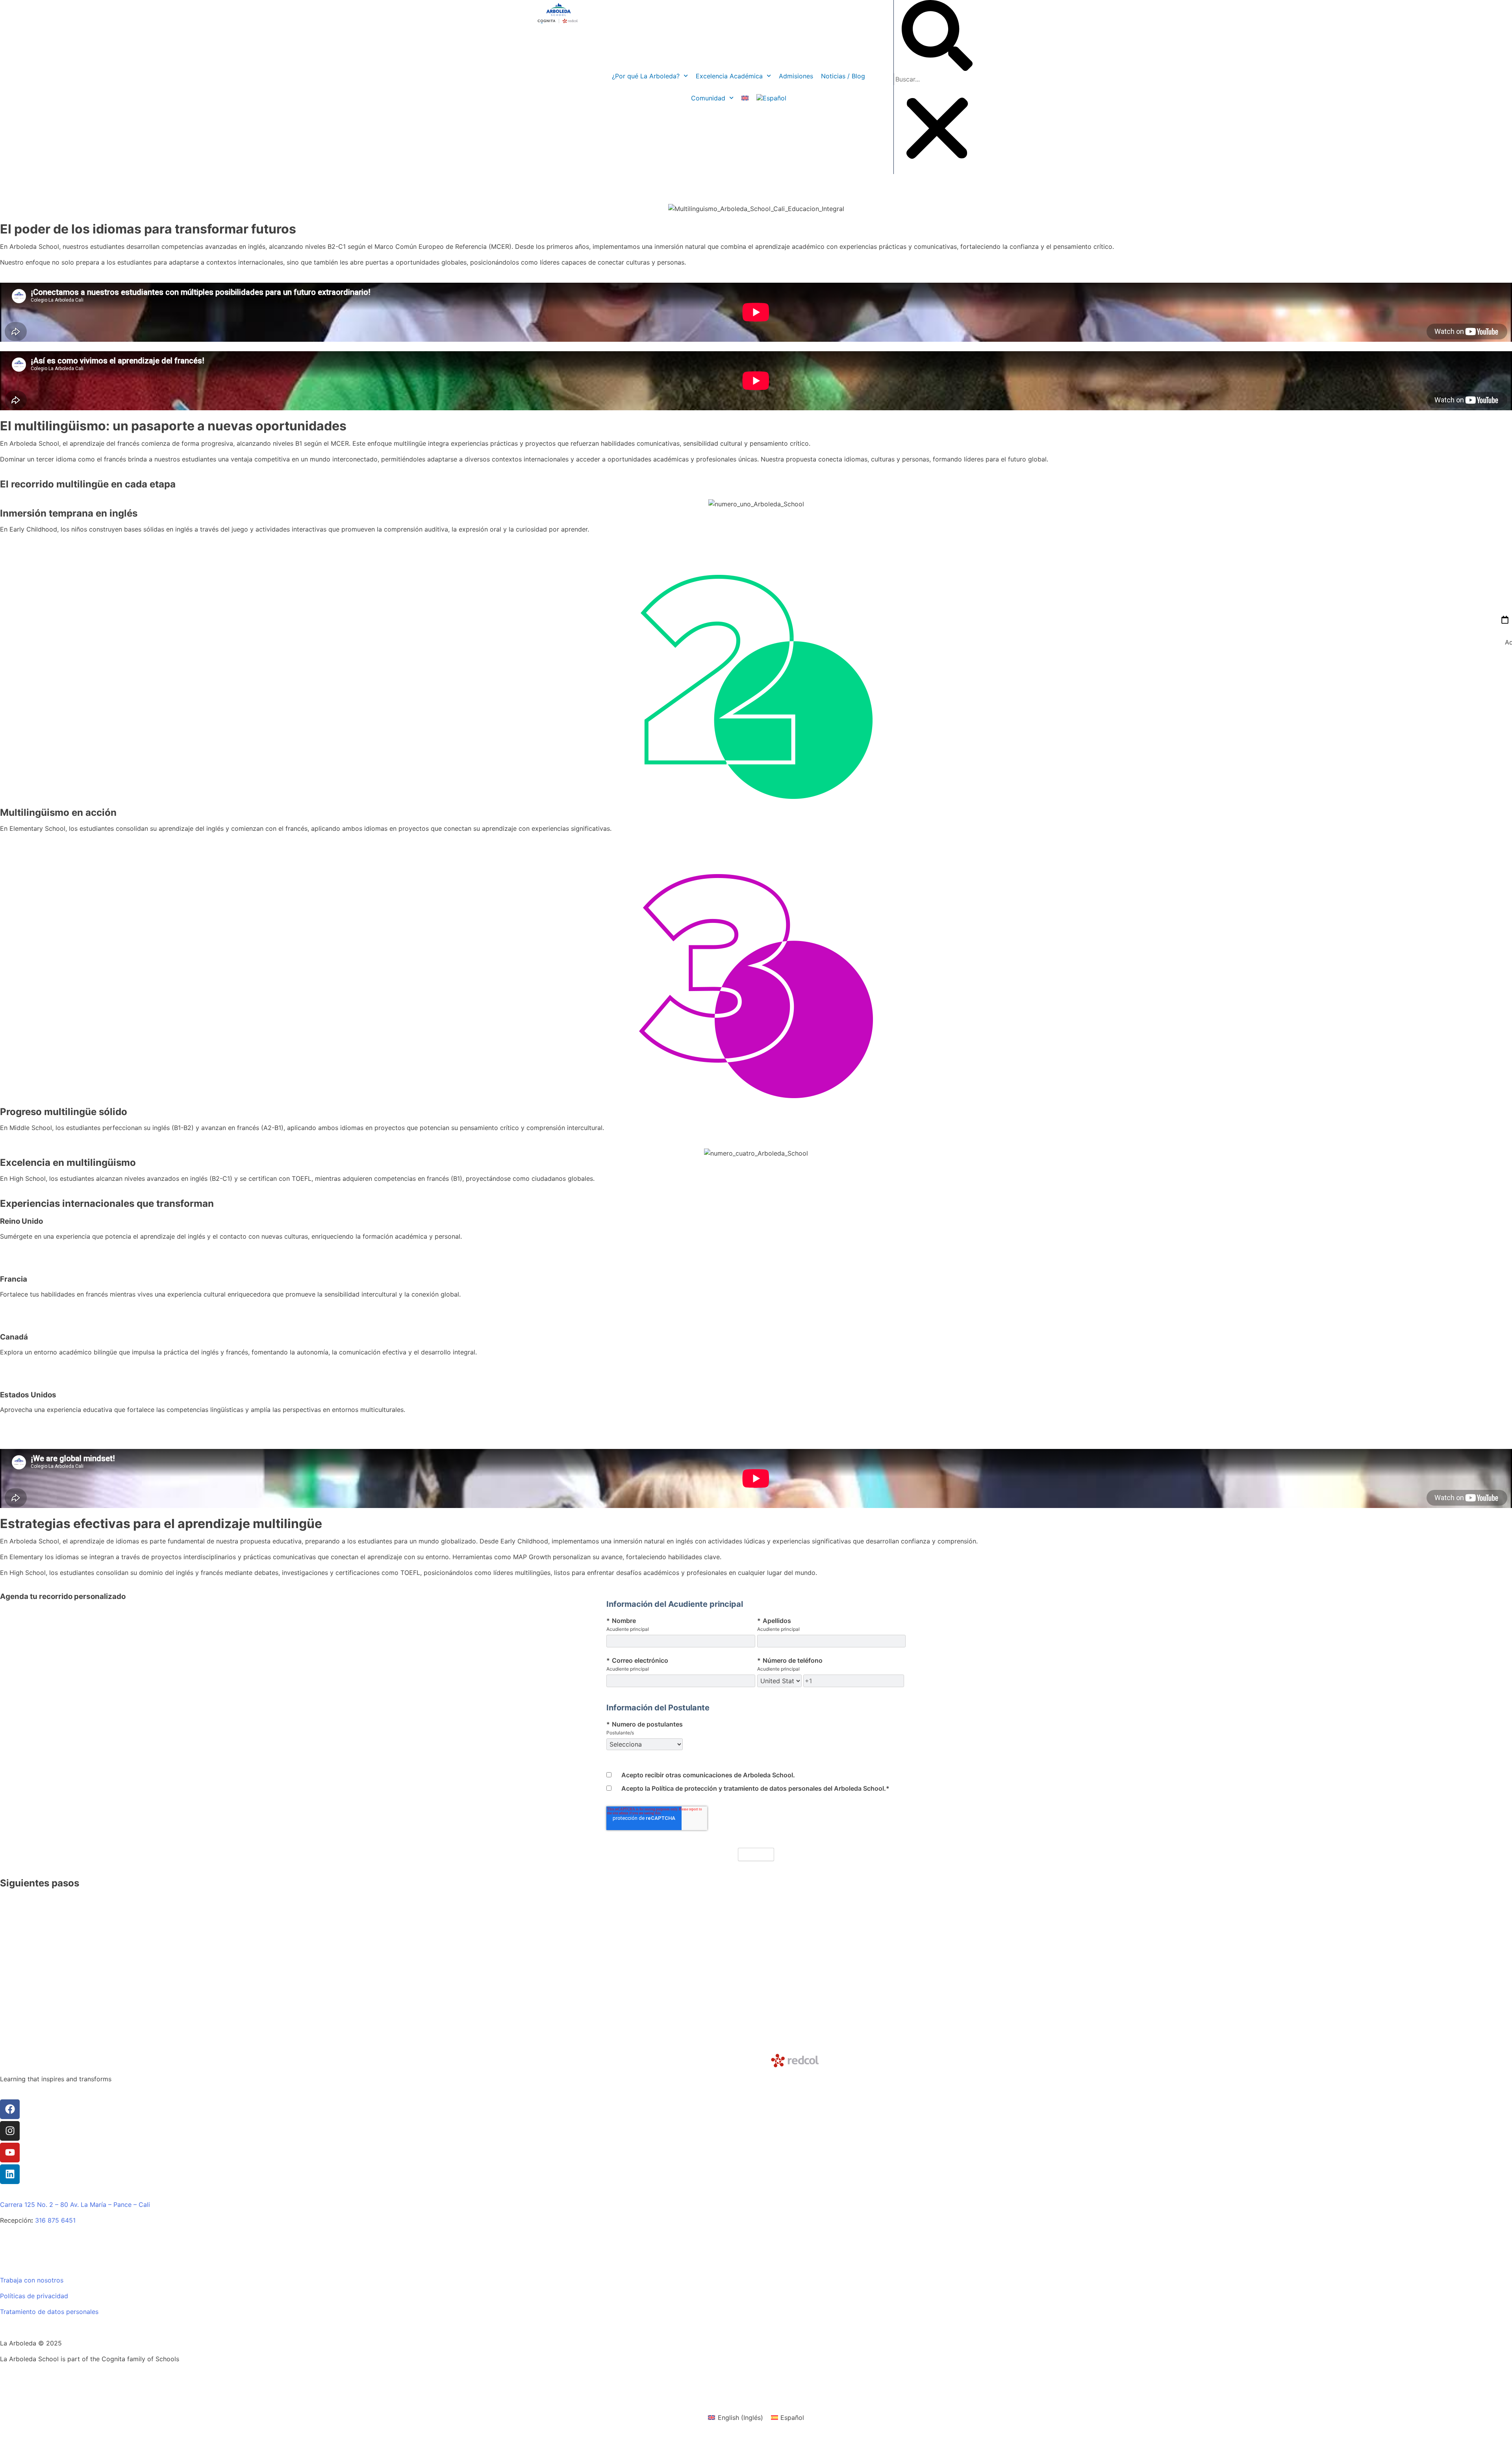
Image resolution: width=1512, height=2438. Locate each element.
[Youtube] (10, 2153)
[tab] (1498, 2424)
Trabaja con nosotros (32, 2280)
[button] (937, 37)
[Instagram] (10, 2131)
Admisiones (796, 76)
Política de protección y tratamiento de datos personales (737, 1788)
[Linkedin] (10, 2174)
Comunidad (708, 98)
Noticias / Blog (843, 76)
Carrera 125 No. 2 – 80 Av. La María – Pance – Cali (75, 2205)
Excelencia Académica (729, 76)
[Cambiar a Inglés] (745, 98)
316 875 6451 (55, 2220)
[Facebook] (10, 2109)
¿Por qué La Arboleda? (646, 76)
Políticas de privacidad (34, 2296)
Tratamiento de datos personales (49, 2312)
